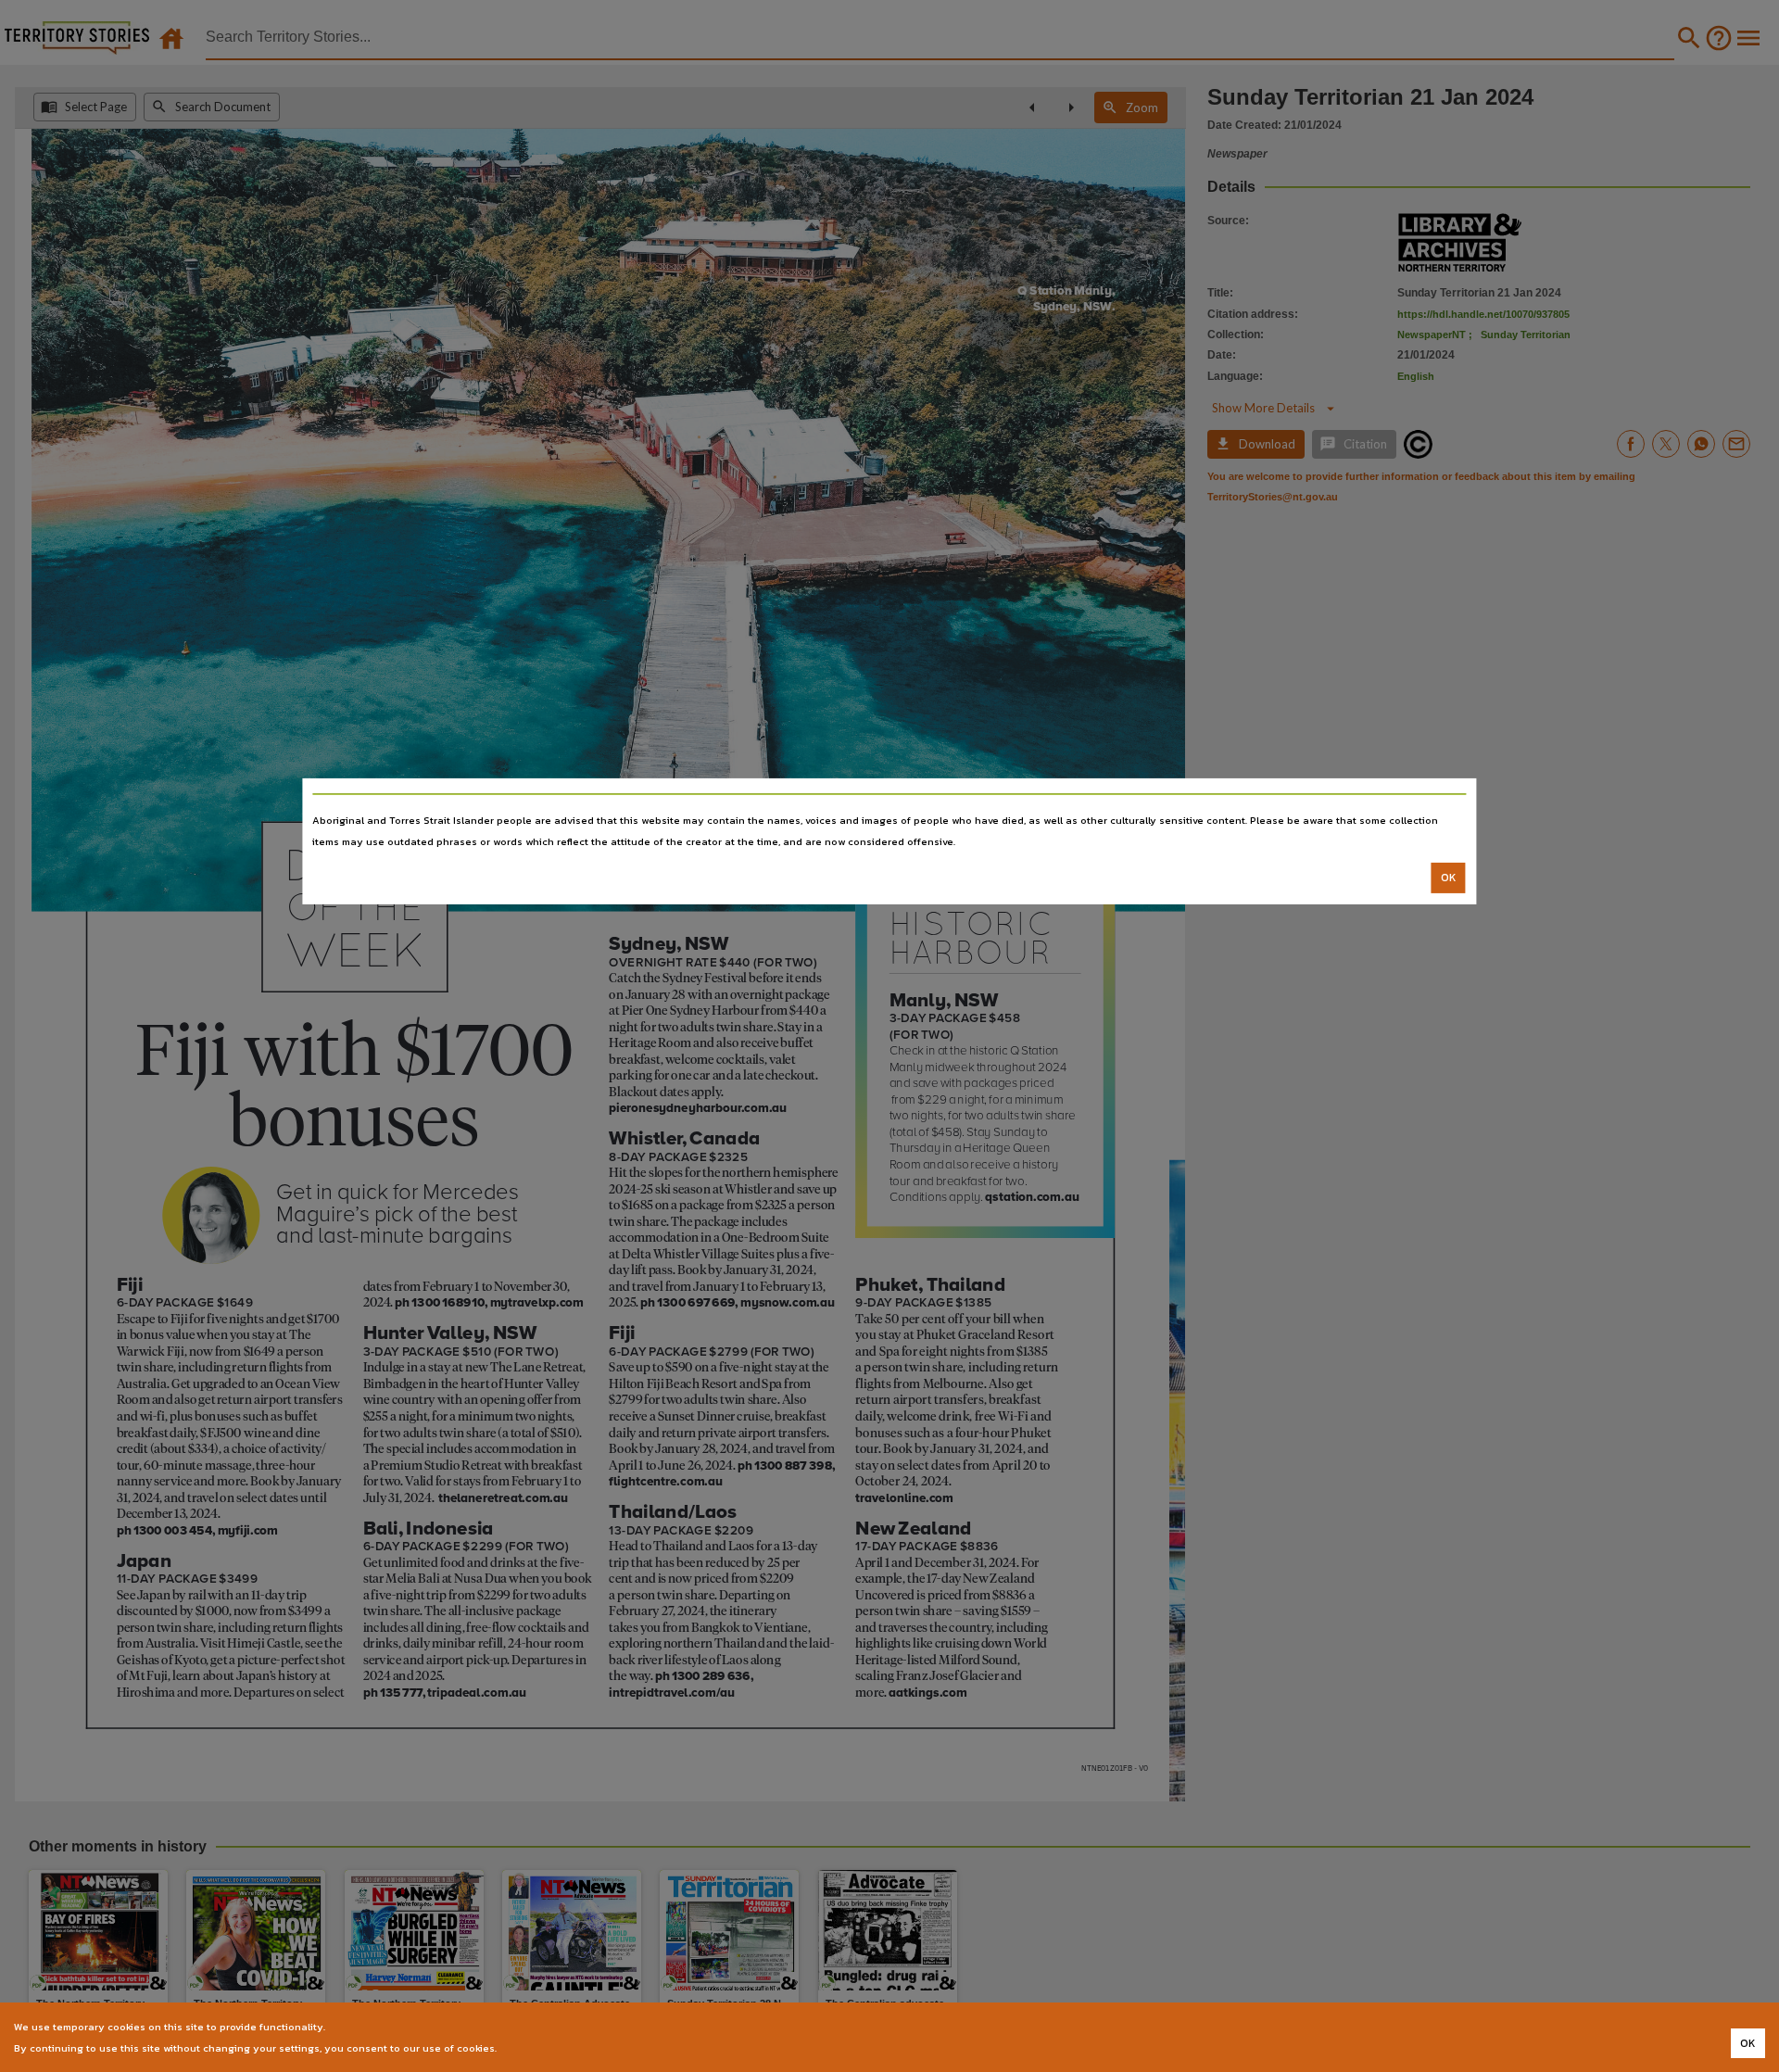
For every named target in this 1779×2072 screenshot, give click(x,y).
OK (1449, 878)
